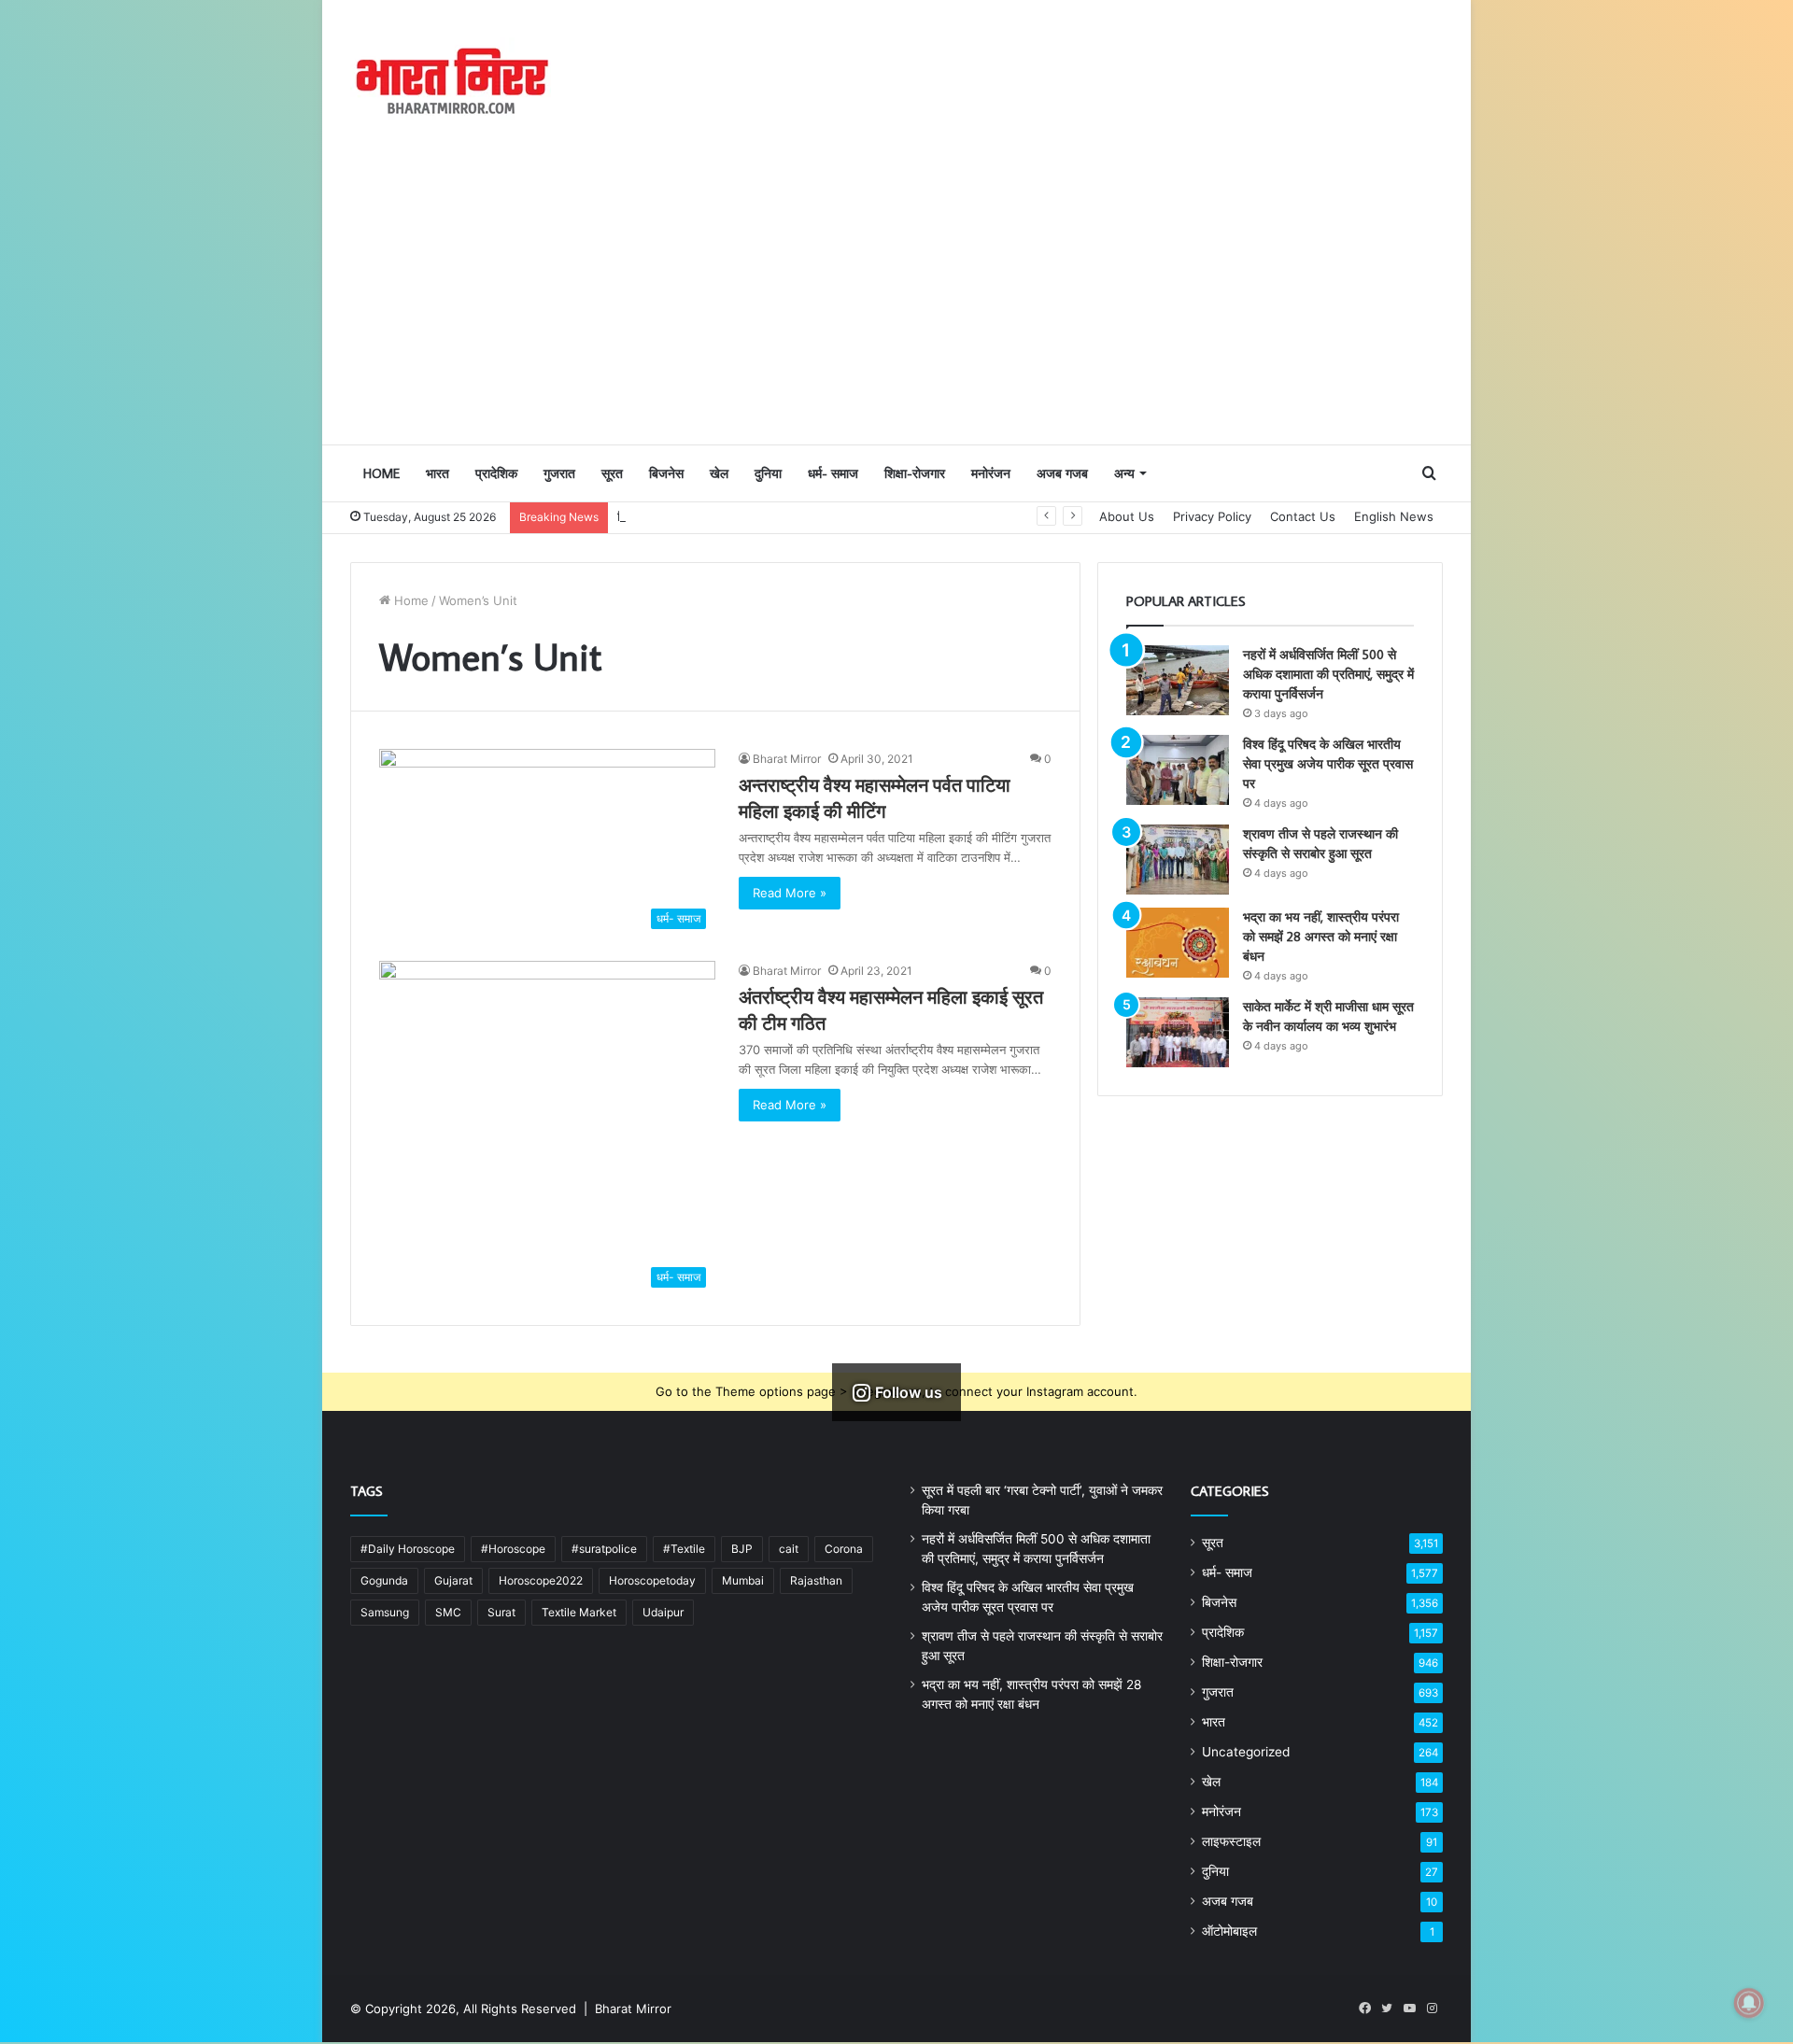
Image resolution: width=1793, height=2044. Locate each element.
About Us (1127, 516)
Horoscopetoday (652, 1580)
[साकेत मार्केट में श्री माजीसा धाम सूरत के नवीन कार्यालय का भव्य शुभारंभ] (1178, 1032)
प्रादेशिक (496, 473)
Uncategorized (1246, 1752)
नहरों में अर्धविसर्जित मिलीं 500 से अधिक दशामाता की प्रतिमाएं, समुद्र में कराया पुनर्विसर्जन (1328, 674)
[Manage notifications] (1749, 2003)
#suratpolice (604, 1549)
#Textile (684, 1549)
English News (1394, 516)
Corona (844, 1549)
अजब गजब (1062, 473)
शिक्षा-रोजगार (915, 473)
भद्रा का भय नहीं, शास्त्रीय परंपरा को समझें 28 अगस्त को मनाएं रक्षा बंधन (1321, 937)
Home (381, 473)
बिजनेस (666, 473)
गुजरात (559, 473)
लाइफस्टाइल (1231, 1841)
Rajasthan (816, 1580)
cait (789, 1549)
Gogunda (384, 1580)
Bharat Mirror (787, 759)
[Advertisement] (896, 303)
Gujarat (453, 1580)
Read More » (790, 893)
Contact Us (1303, 516)
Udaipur (663, 1612)
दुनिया (768, 473)
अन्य (1124, 473)
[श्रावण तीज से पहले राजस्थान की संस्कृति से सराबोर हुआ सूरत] (1178, 860)
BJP (742, 1549)
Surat (501, 1612)
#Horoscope (513, 1549)
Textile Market (579, 1612)
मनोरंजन (991, 473)
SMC (448, 1612)
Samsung (385, 1612)
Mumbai (743, 1580)
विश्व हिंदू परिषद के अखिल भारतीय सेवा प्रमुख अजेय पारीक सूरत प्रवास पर (781, 516)
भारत (438, 473)
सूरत (612, 473)
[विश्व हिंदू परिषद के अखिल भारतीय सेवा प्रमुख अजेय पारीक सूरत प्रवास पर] (1178, 770)
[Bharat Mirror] (451, 82)
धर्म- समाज (833, 473)
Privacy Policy (1212, 516)
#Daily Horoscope (408, 1549)
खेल (719, 473)
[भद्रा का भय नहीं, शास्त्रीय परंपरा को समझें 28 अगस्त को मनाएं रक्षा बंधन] (1178, 943)
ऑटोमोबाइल (1229, 1931)
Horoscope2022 (541, 1580)
